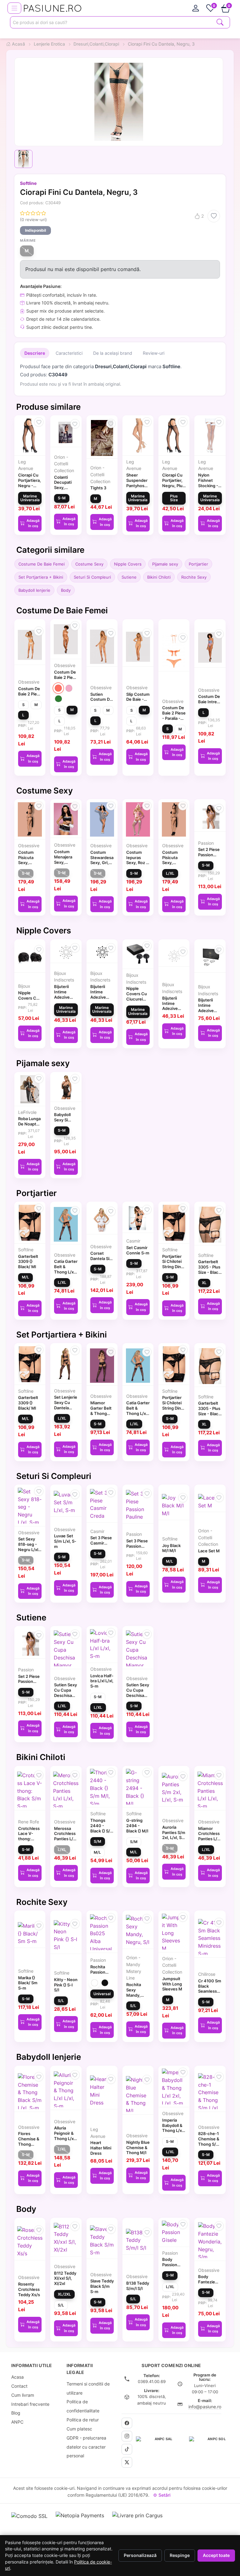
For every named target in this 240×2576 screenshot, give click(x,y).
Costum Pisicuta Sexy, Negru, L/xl (173, 860)
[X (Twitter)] (127, 2462)
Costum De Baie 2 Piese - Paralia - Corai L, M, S (174, 718)
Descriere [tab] (35, 353)
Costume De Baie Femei (42, 564)
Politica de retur (83, 2420)
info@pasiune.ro (205, 2407)
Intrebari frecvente (30, 2404)
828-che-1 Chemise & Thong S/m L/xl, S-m (209, 2141)
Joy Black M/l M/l (171, 1548)
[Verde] (58, 699)
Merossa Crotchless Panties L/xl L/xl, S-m (65, 1836)
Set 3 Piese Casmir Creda (101, 1543)
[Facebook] (127, 2423)
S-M (62, 498)
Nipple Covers (128, 564)
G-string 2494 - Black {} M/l (137, 1826)
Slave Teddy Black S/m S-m (102, 2286)
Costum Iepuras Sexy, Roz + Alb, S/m (137, 860)
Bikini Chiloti (159, 577)
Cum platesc (79, 2429)
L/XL (170, 873)
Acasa (17, 2377)
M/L (25, 1277)
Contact (19, 2386)
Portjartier (198, 564)
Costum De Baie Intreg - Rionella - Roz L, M (209, 704)
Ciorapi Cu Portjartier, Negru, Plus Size (173, 483)
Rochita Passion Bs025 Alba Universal (101, 1975)
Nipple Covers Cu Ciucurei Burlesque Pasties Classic (137, 1001)
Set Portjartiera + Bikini (41, 577)
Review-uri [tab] (154, 353)
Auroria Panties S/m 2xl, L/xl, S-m (174, 1835)
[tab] (196, 8)
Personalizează (140, 2555)
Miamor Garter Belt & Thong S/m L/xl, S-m (101, 1413)
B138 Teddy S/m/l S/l (138, 2286)
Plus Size (174, 498)
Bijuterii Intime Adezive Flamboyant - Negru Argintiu (210, 1013)
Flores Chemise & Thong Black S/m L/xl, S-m (29, 2144)
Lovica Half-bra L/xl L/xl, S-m (102, 1681)
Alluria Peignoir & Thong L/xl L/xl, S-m (64, 2136)
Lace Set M (209, 1551)
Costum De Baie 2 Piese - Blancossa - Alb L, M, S (30, 696)
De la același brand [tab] (113, 353)
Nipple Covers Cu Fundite (28, 998)
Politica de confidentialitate (83, 2406)
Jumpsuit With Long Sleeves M (172, 1984)
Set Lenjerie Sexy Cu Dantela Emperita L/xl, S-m (66, 1408)
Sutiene (129, 577)
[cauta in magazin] (220, 22)
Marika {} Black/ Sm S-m (28, 1983)
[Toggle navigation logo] (14, 8)
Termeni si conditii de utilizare (88, 2388)
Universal (102, 1994)
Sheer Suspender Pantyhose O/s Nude (137, 483)
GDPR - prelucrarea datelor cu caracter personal (86, 2447)
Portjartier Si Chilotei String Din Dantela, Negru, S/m (173, 1267)
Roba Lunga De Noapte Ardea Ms (29, 1124)
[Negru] (105, 1983)
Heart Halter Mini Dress (101, 2148)
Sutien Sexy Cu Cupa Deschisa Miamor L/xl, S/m (65, 1695)
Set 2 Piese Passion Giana (209, 855)
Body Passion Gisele (170, 2265)
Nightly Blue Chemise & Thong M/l (138, 2148)
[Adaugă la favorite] (214, 216)
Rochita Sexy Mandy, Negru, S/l (136, 1992)
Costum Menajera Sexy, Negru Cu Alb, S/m (63, 862)
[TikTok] (127, 2449)
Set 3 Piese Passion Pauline (137, 1546)
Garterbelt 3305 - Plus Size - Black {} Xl (209, 1269)
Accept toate (216, 2555)
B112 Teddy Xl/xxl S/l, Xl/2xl (65, 2278)
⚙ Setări (162, 2495)
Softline (28, 183)
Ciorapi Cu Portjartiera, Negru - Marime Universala (30, 485)
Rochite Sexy (194, 577)
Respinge (180, 2555)
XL (204, 1283)
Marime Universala (30, 498)
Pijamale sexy (165, 564)
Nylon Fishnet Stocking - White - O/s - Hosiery (209, 485)
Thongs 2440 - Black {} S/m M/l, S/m (102, 1828)
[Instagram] (127, 2436)
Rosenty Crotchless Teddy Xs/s (29, 2289)
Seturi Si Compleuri (92, 577)
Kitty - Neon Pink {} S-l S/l (66, 1985)
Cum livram (23, 2395)
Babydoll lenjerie (34, 590)
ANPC (17, 2422)
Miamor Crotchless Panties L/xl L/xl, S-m (209, 1836)
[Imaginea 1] (23, 159)
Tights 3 (98, 488)
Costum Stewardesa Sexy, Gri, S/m (102, 860)
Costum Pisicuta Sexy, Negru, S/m (29, 860)
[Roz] (69, 688)
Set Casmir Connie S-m (138, 1250)
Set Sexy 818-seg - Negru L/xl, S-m (29, 1547)
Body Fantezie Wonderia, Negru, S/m (209, 2284)
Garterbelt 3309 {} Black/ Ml (28, 1262)
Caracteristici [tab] (69, 353)
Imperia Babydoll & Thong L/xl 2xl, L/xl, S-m (173, 2131)
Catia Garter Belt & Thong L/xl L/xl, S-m (66, 1269)
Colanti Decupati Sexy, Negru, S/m (65, 485)
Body (66, 590)
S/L (61, 2001)
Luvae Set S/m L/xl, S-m (65, 1541)
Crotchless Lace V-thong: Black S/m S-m (29, 1839)
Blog (16, 2413)
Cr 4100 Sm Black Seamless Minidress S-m (210, 1991)
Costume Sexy (89, 564)
